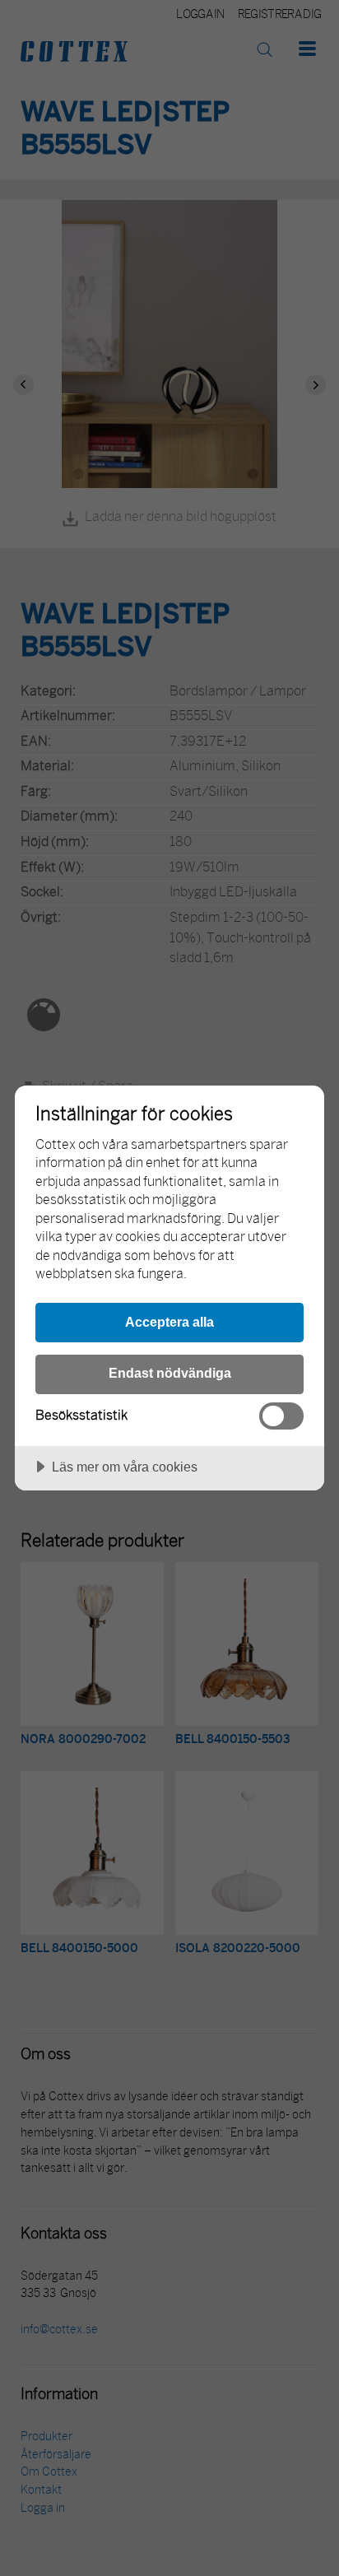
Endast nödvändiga (170, 1373)
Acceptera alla (169, 1322)
